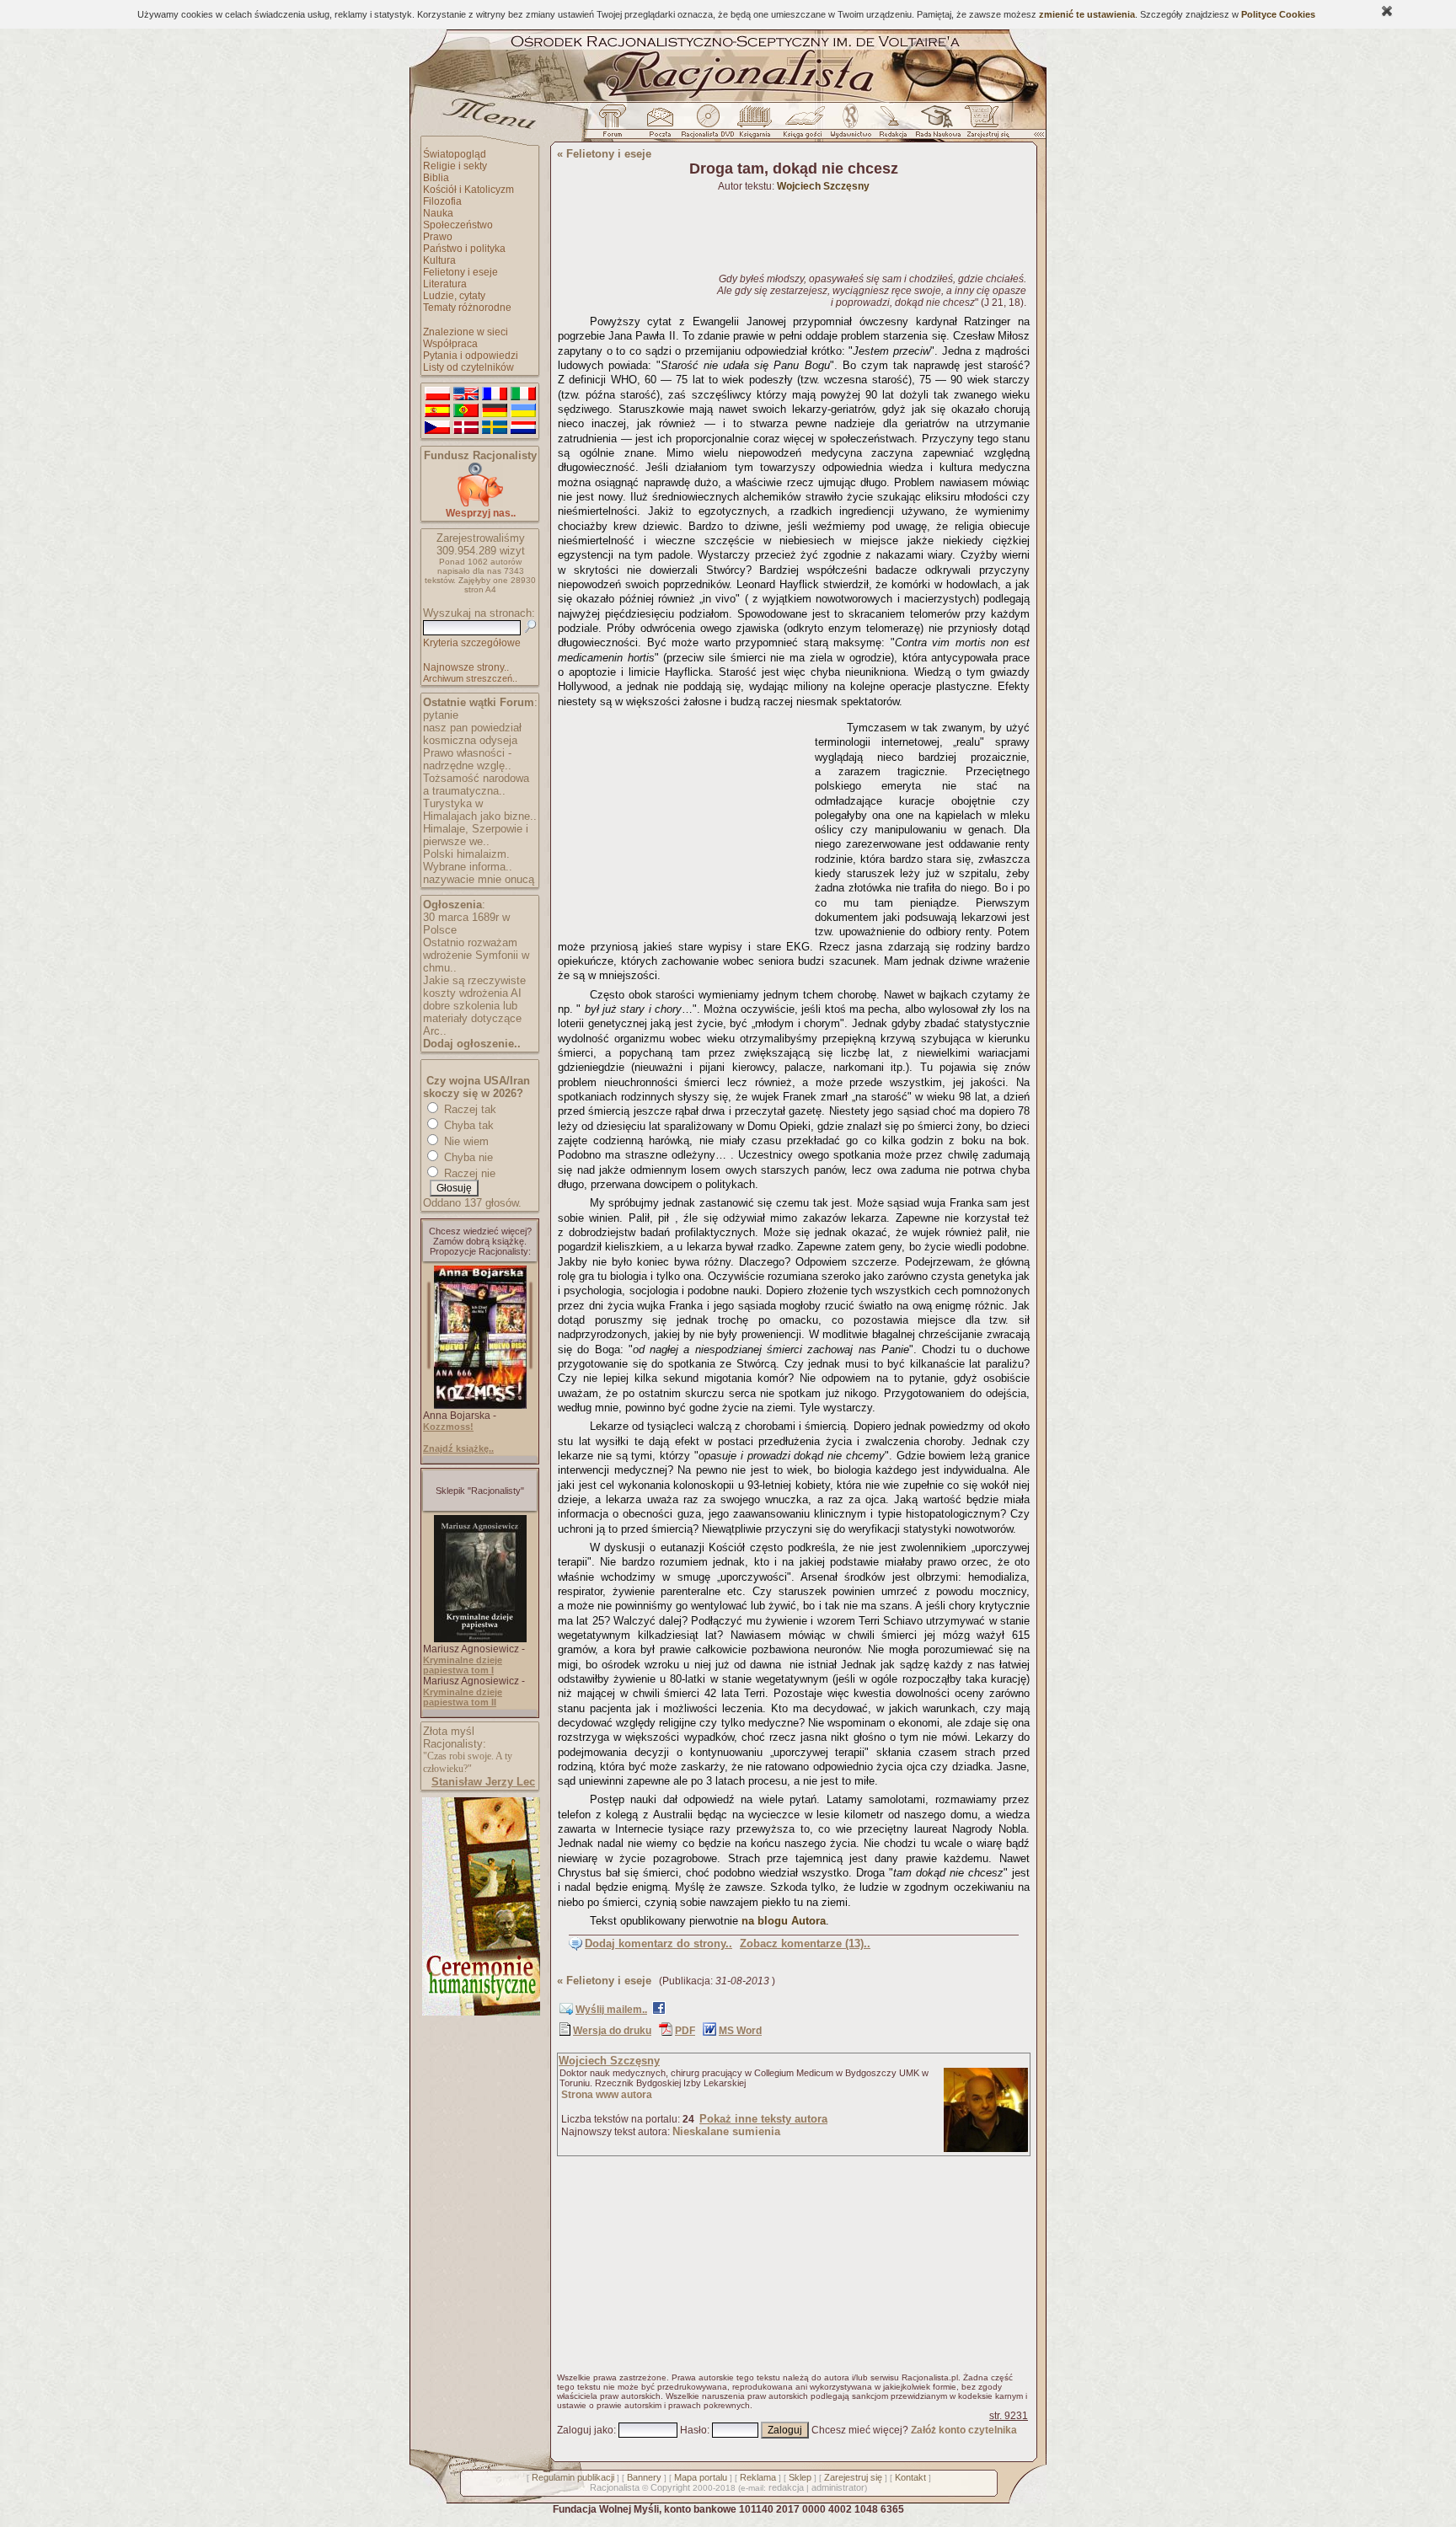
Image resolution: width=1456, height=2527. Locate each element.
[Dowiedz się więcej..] (480, 2012)
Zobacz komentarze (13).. (805, 1943)
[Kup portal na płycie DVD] (708, 126)
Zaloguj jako (585, 2430)
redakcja (786, 2487)
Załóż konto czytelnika (964, 2430)
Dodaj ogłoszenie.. (472, 1044)
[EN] (466, 394)
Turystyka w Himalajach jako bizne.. (480, 810)
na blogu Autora (784, 1921)
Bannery (644, 2477)
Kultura (439, 260)
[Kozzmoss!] (480, 1405)
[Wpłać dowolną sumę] (480, 503)
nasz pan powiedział (472, 728)
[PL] (437, 394)
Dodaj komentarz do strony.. (658, 1943)
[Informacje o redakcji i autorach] (891, 126)
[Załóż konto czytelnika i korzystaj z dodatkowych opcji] (983, 126)
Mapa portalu (701, 2477)
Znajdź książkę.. (458, 1448)
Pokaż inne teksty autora (763, 2119)
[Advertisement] (683, 820)
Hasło (693, 2430)
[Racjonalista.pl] (728, 99)
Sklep (800, 2477)
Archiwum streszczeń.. (470, 678)
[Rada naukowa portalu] (935, 126)
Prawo (438, 237)
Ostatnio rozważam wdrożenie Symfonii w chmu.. (476, 955)
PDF (685, 2031)
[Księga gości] (806, 126)
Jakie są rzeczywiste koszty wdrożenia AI (474, 987)
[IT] (523, 394)
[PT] (466, 411)
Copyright (670, 2487)
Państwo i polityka (464, 249)
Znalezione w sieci (466, 332)
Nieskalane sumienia (726, 2131)
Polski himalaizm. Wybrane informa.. (468, 860)
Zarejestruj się (853, 2477)
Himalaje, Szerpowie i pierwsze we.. (476, 835)
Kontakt (910, 2477)
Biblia (436, 178)
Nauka (438, 213)
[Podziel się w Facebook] (659, 2011)
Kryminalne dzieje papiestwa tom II (463, 1697)
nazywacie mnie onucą (479, 879)
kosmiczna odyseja (470, 740)
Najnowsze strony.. (466, 667)
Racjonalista (615, 2487)
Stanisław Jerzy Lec (483, 1782)
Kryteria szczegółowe (472, 643)
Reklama (758, 2477)
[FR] (495, 394)
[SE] (495, 428)
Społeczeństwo (458, 225)
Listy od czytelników (468, 367)
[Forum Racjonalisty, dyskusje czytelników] (616, 126)
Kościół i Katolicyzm (468, 190)
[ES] (437, 411)
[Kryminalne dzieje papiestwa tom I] (480, 1639)
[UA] (523, 411)
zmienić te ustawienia (1087, 14)
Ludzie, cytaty (454, 296)
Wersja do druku (612, 2031)
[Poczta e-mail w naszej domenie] (659, 126)
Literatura (445, 284)
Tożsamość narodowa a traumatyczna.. (476, 784)
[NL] (523, 428)
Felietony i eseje (460, 272)
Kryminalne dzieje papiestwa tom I (463, 1665)
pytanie (441, 715)
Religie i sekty (455, 166)
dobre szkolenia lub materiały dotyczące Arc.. (472, 1018)
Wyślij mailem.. (611, 2010)
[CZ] (437, 428)
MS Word (740, 2031)
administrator (838, 2487)
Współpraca (450, 344)
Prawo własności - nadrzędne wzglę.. (467, 759)
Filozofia (442, 201)
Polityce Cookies (1278, 14)
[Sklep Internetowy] (756, 126)
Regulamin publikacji (573, 2477)
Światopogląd (455, 154)
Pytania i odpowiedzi (471, 356)
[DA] (466, 428)
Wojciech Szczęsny (609, 2061)
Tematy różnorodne (467, 308)
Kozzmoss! (448, 1427)
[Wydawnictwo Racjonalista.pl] (850, 126)
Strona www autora (607, 2095)
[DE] (495, 411)
